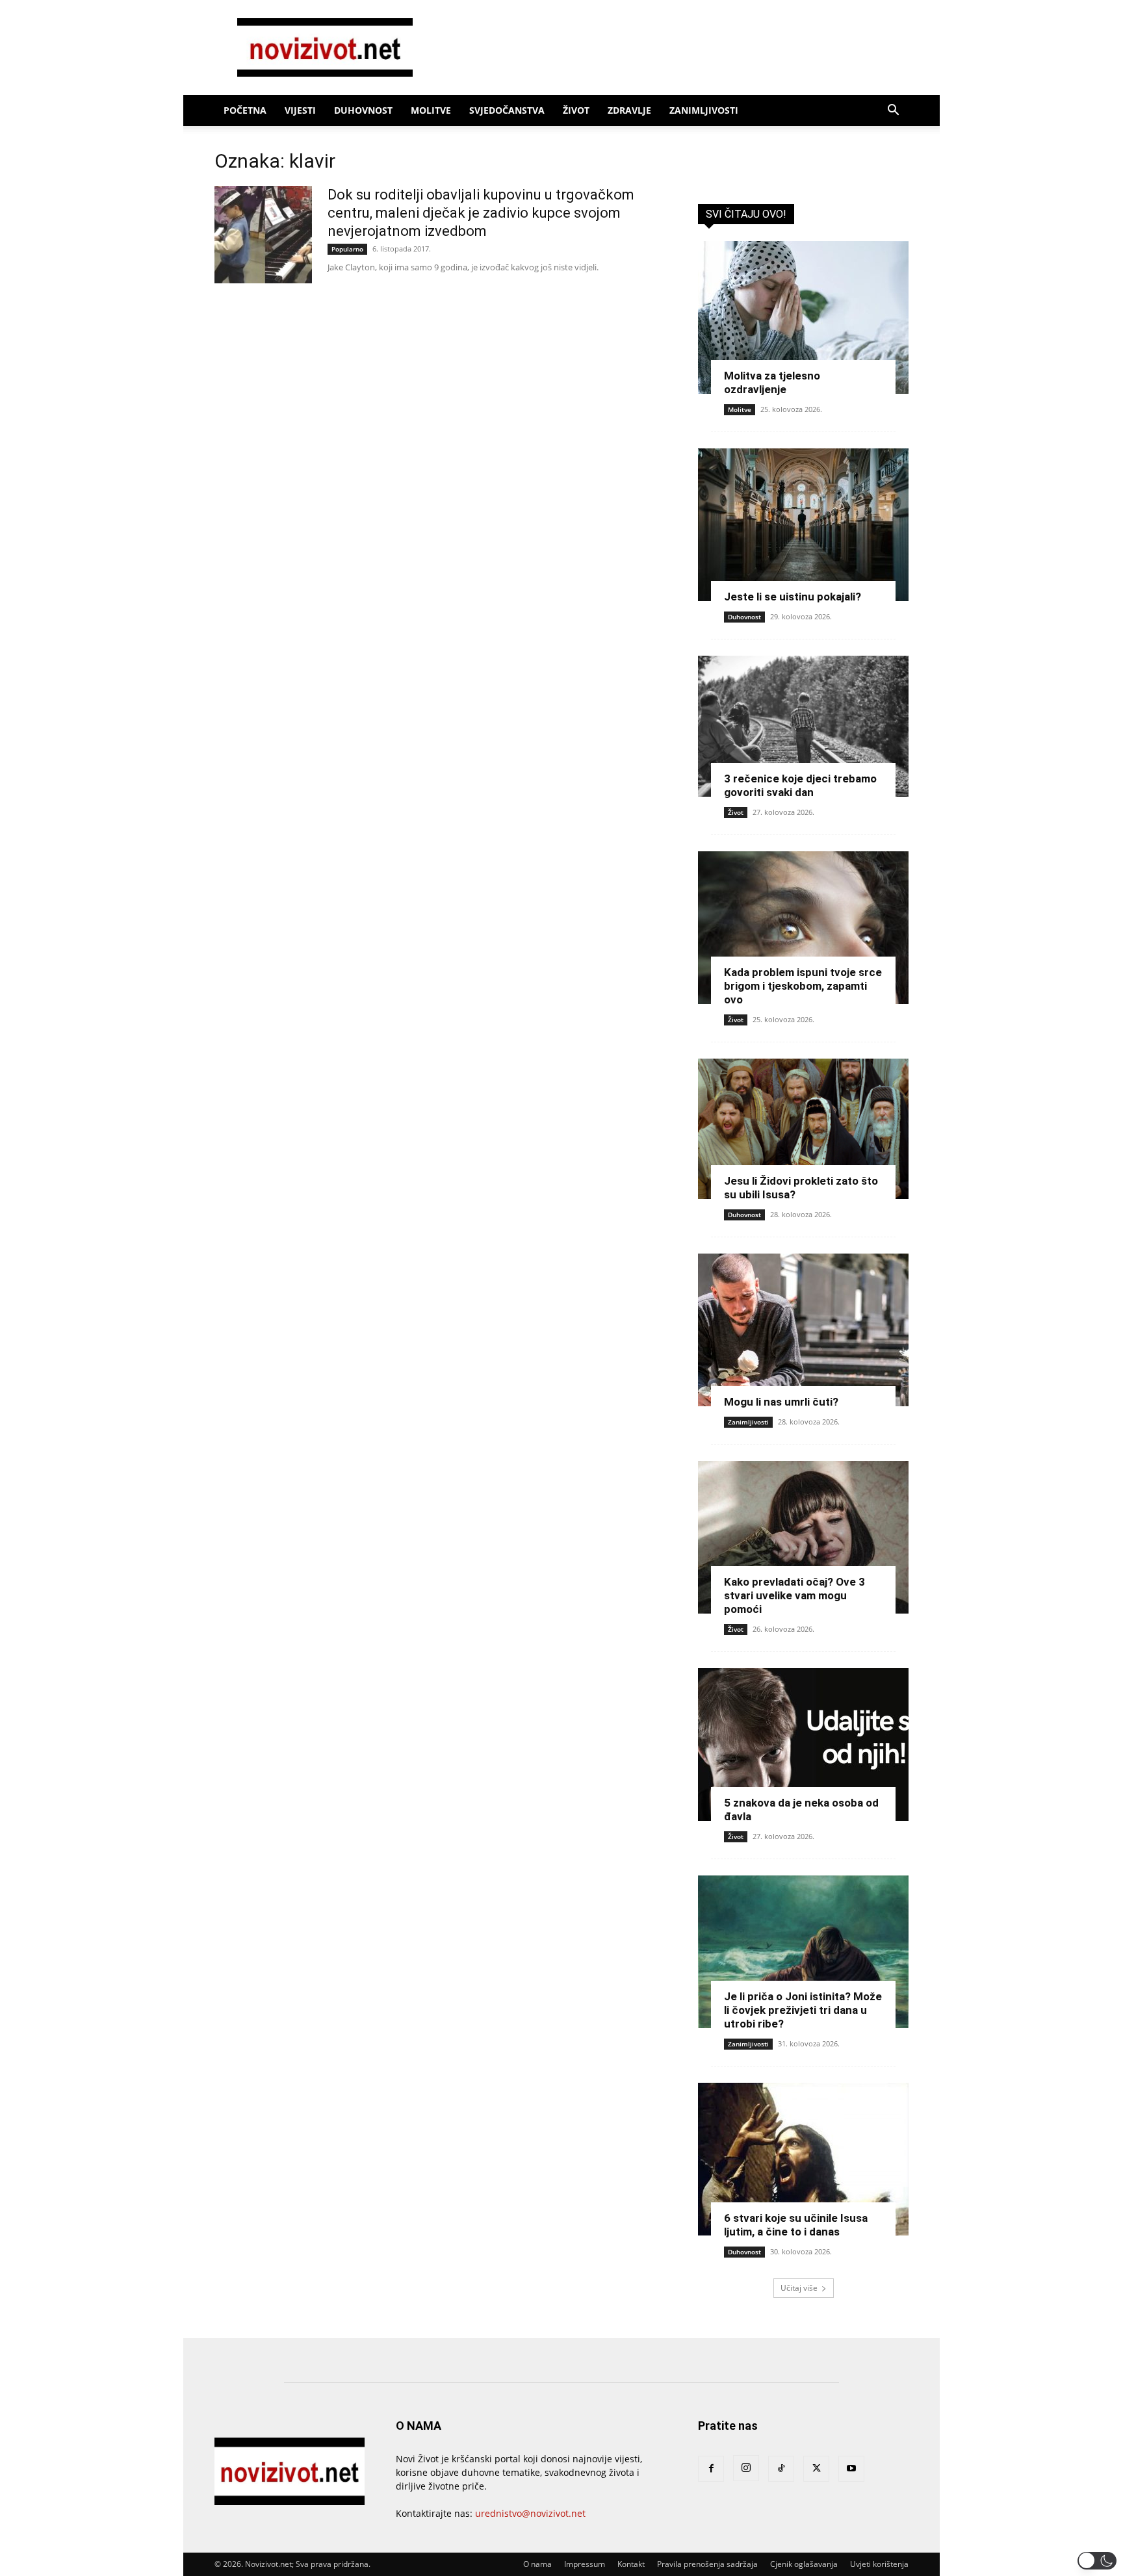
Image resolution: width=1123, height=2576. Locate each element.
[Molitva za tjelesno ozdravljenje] (803, 317)
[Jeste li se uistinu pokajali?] (803, 525)
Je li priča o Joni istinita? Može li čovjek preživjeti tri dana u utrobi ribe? (803, 2010)
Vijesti (300, 110)
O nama (537, 2564)
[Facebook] (711, 2469)
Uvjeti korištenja (879, 2564)
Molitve (431, 110)
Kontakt (631, 2564)
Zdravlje (629, 110)
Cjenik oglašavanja (804, 2564)
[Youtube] (851, 2469)
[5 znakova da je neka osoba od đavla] (803, 1745)
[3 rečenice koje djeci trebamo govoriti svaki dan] (803, 726)
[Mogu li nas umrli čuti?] (803, 1330)
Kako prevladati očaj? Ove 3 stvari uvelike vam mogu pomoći (794, 1595)
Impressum (585, 2564)
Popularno (347, 249)
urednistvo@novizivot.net (530, 2513)
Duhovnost (363, 110)
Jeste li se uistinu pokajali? (793, 597)
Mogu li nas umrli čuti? (781, 1402)
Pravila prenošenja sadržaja (707, 2564)
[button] (893, 111)
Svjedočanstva (507, 110)
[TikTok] (781, 2469)
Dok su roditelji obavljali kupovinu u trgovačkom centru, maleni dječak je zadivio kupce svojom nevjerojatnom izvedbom (481, 213)
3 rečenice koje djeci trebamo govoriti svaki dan (800, 785)
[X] (816, 2469)
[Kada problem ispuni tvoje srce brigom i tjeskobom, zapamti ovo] (803, 928)
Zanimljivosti (704, 110)
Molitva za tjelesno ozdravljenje (772, 382)
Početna (245, 110)
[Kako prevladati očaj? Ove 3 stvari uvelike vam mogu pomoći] (803, 1537)
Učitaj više (799, 2288)
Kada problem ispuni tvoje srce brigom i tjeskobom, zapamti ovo (803, 986)
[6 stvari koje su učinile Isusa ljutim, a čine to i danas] (803, 2159)
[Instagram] (746, 2468)
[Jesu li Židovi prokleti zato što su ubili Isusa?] (803, 1129)
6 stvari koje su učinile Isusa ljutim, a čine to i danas (796, 2225)
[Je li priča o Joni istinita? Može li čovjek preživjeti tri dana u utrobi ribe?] (803, 1952)
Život (576, 110)
